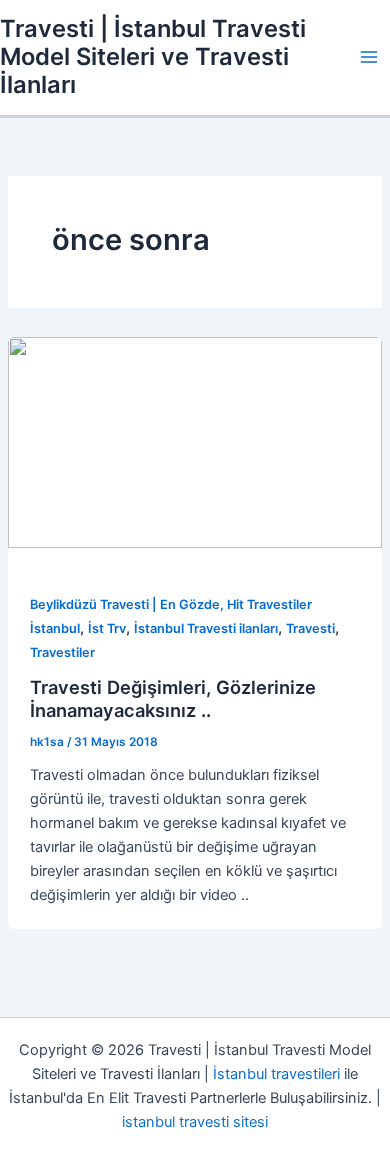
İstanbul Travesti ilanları (206, 628)
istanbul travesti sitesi (195, 1122)
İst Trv (107, 628)
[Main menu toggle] (369, 57)
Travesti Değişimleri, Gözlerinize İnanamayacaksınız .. (173, 699)
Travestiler (62, 652)
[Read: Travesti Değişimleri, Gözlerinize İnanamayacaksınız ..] (195, 442)
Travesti (310, 628)
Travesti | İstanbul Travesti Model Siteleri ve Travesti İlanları (153, 57)
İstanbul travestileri (276, 1074)
